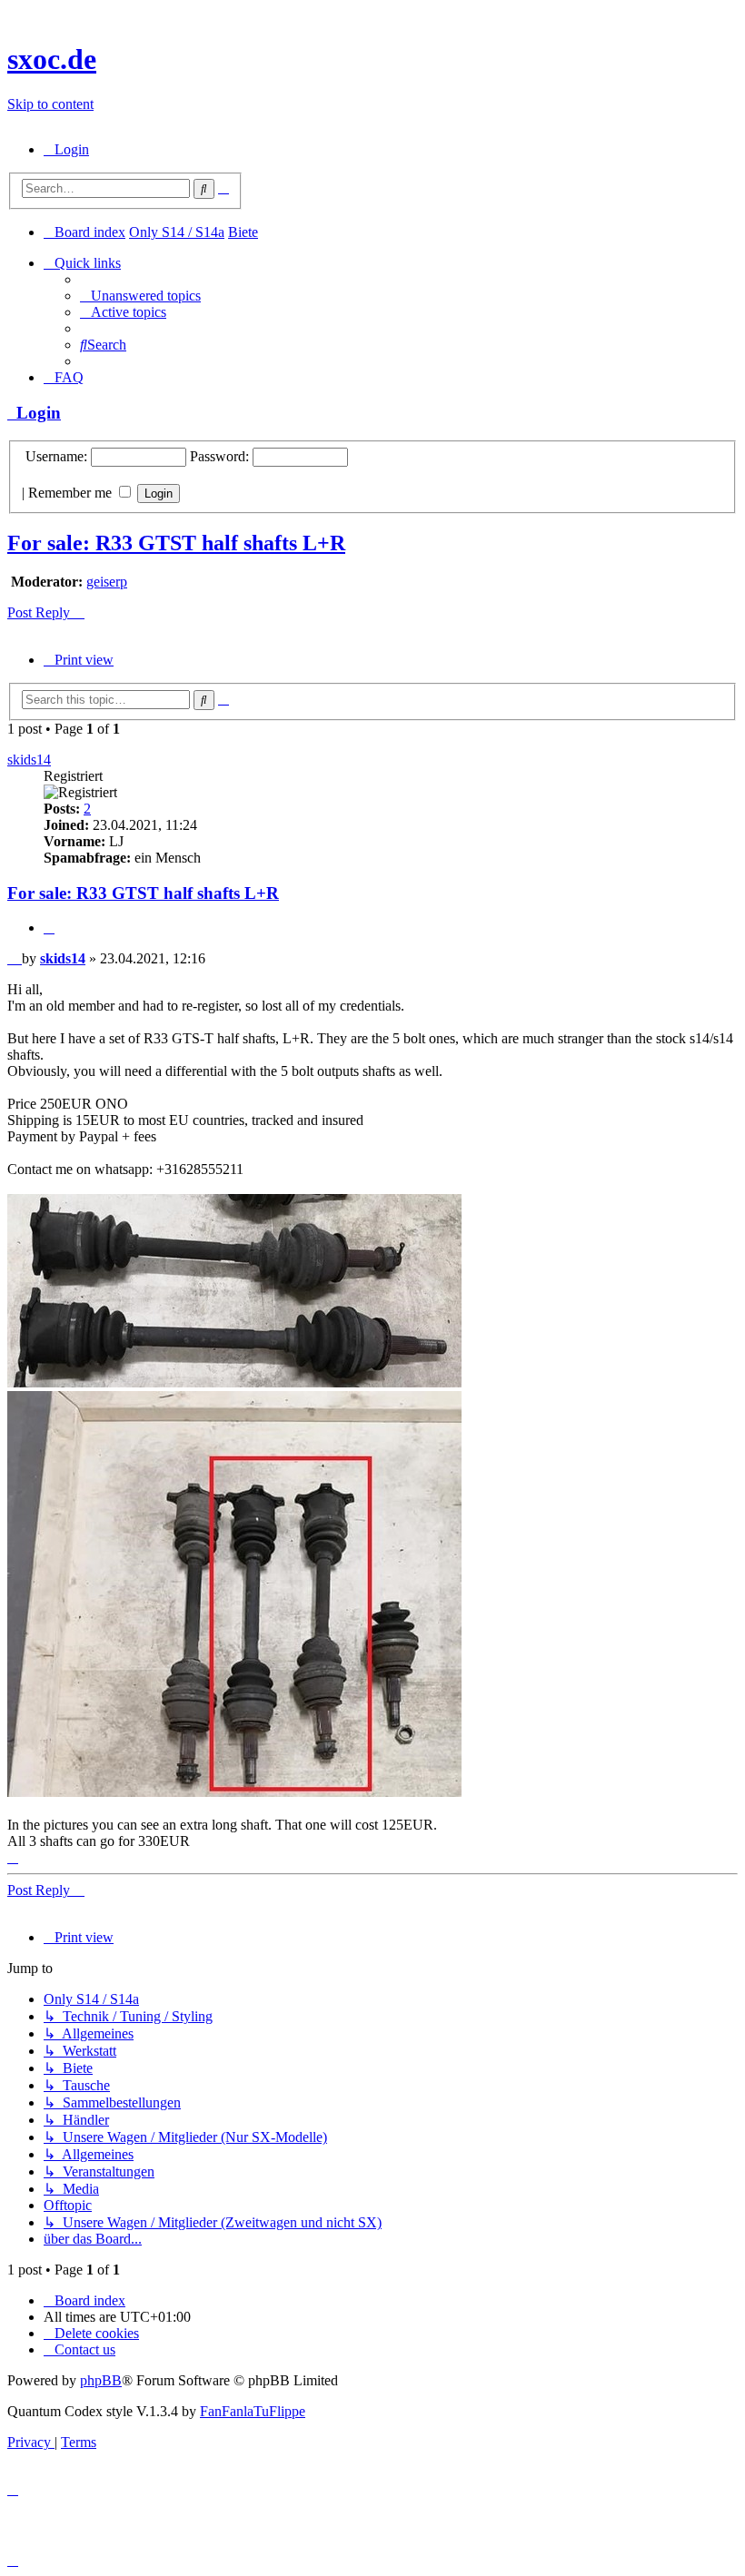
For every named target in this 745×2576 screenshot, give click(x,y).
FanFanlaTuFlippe (253, 2411)
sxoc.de (52, 59)
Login (34, 413)
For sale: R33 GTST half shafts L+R (176, 543)
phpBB (101, 2380)
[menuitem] (66, 149)
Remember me (72, 493)
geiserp (107, 582)
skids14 (29, 760)
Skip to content (50, 104)
